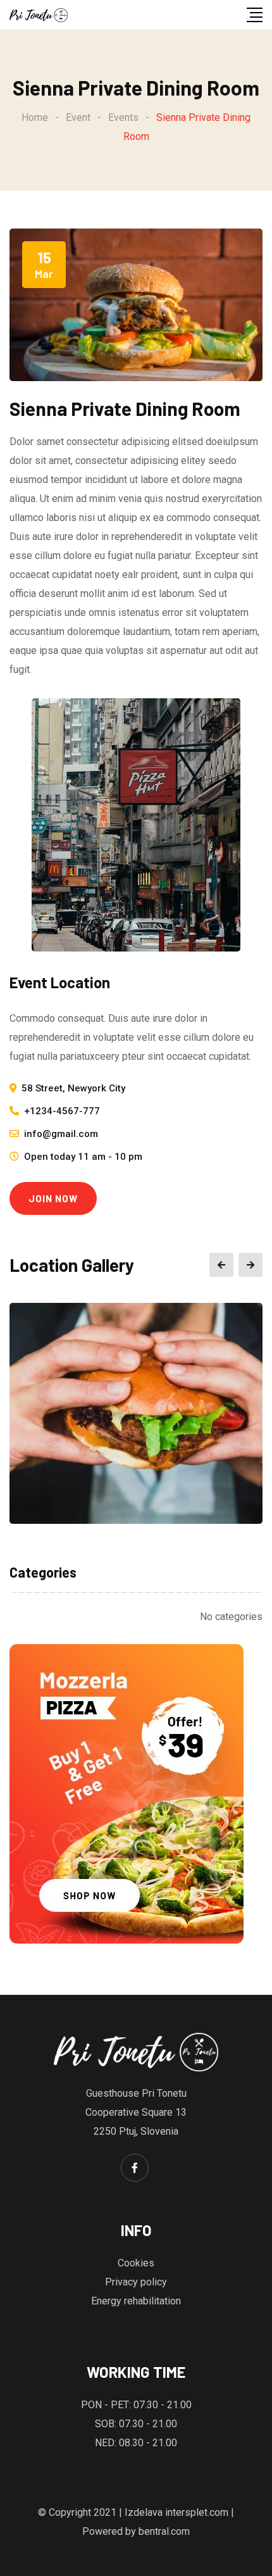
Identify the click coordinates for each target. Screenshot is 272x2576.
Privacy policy (136, 2282)
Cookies (136, 2263)
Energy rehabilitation (136, 2301)
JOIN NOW (53, 1198)
